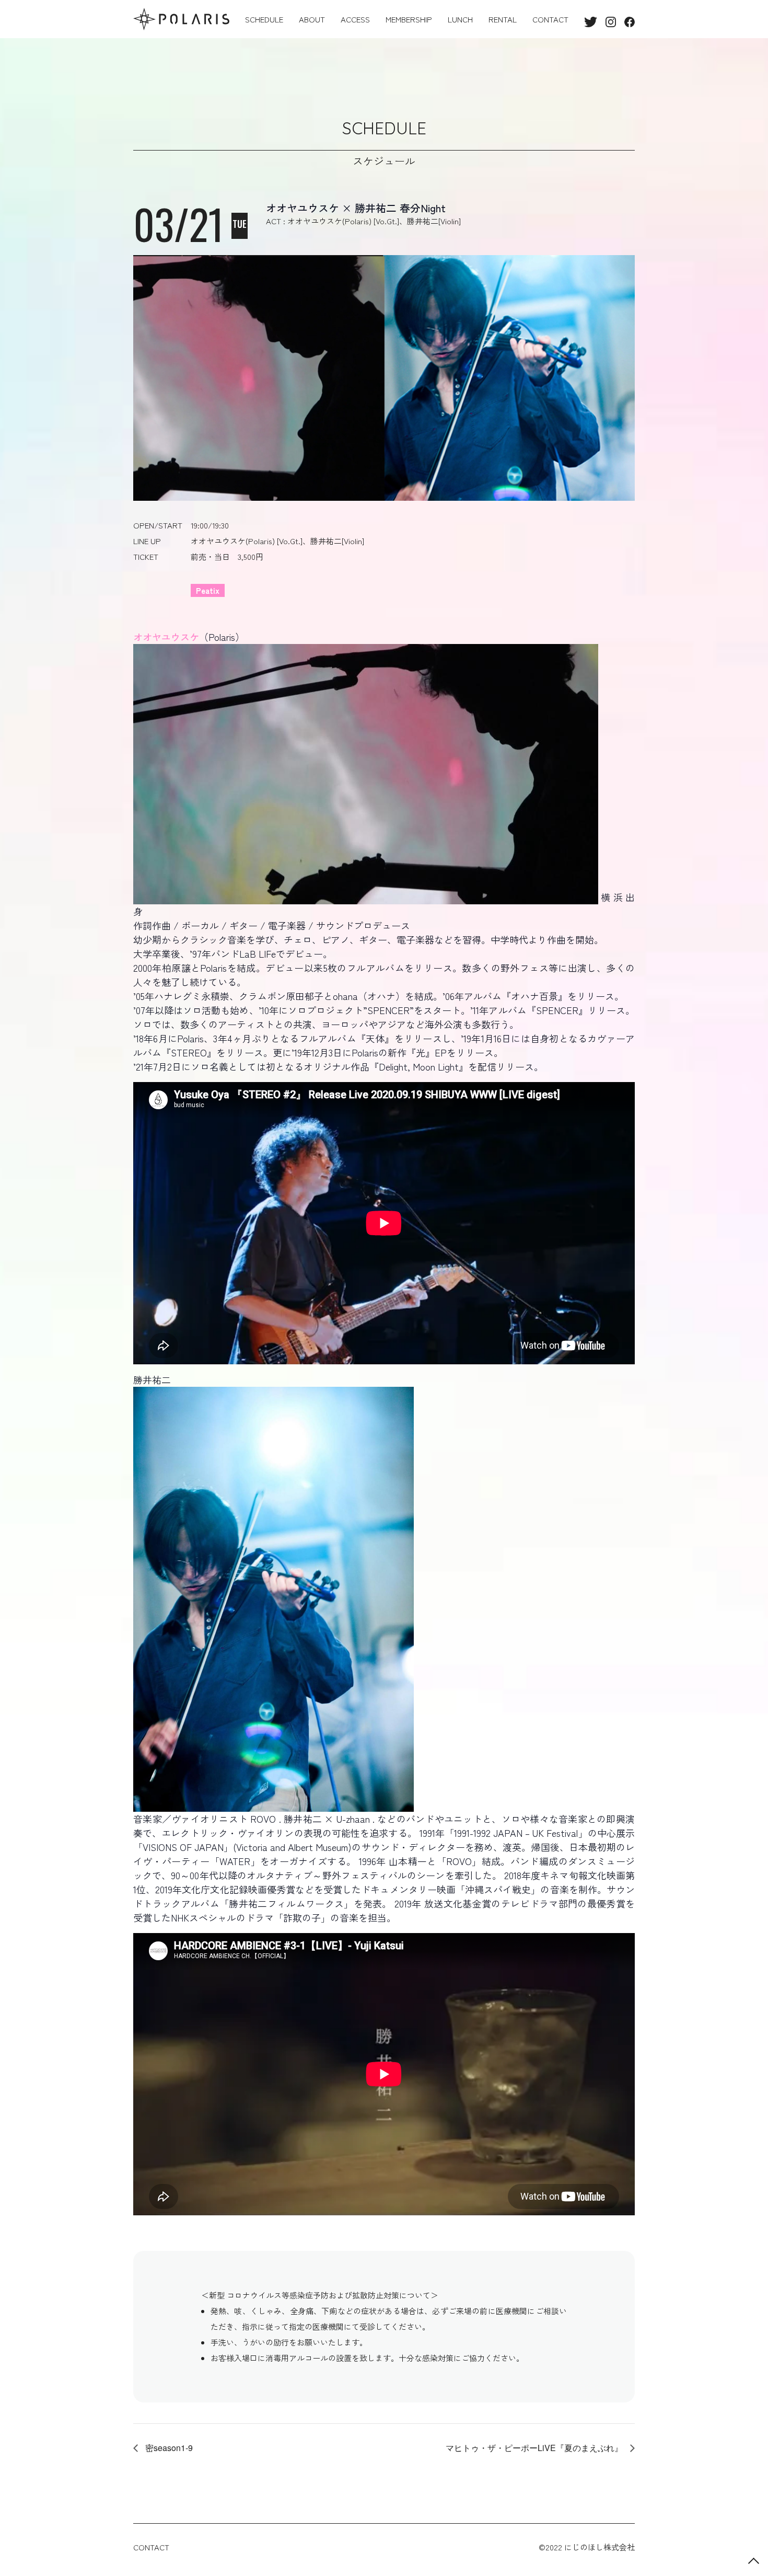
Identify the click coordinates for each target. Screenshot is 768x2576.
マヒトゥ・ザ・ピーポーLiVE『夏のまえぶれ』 (535, 2448)
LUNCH (460, 19)
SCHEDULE (264, 19)
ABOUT (312, 19)
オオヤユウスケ (166, 637)
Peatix (208, 590)
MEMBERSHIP (409, 19)
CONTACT (550, 19)
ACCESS (355, 19)
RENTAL (503, 19)
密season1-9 (168, 2448)
